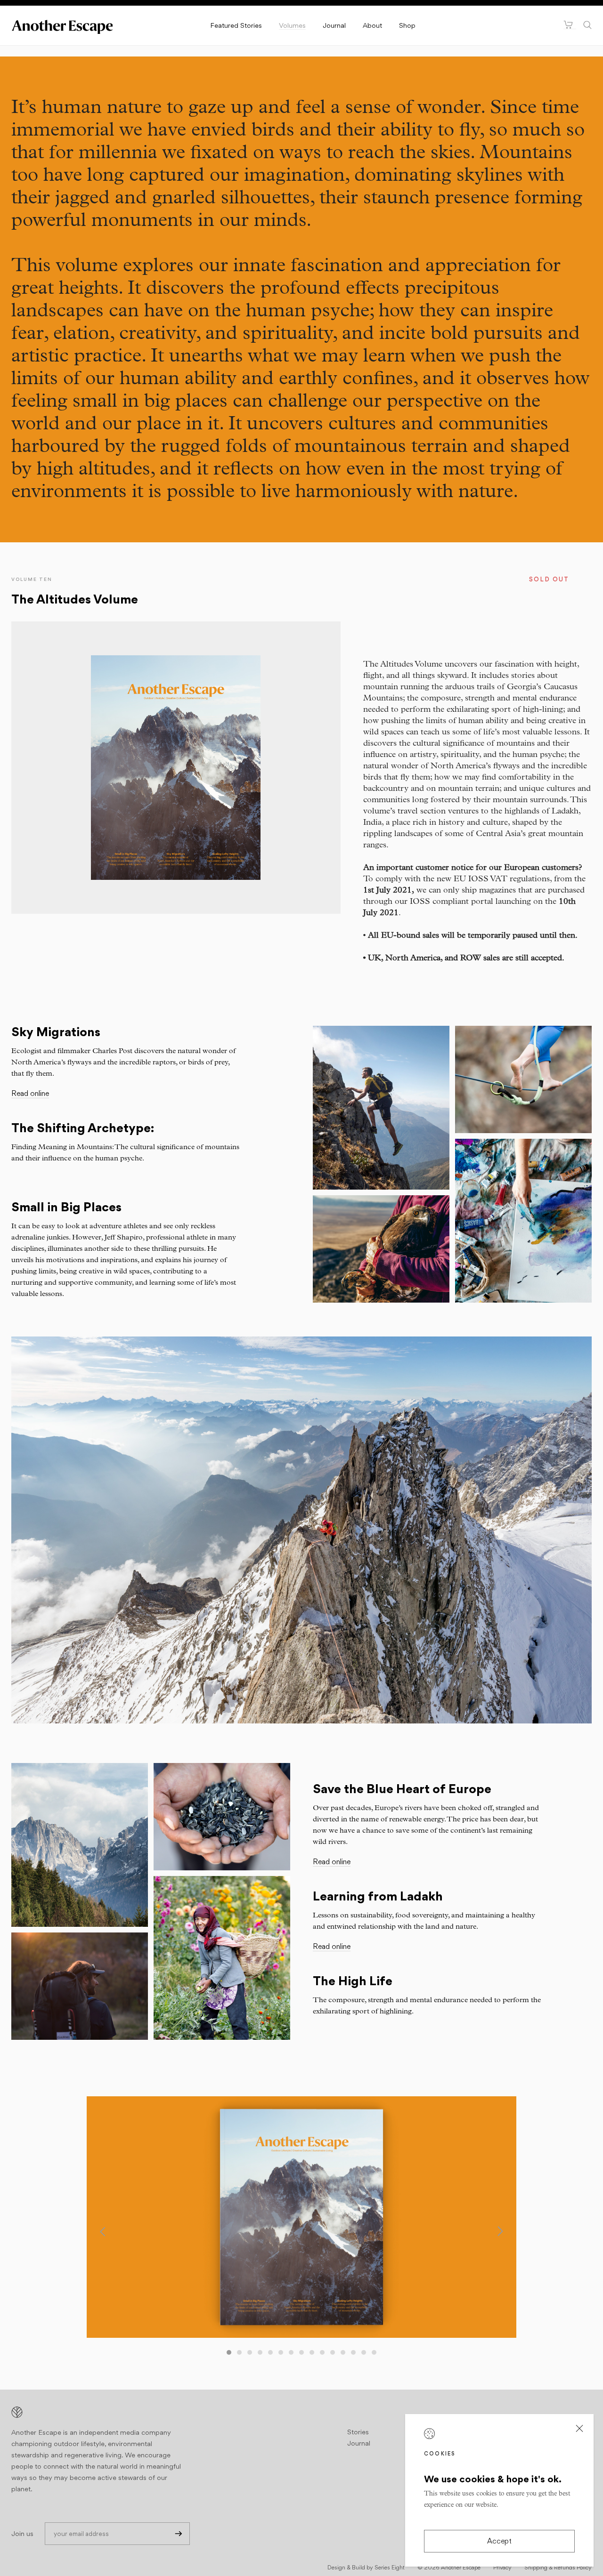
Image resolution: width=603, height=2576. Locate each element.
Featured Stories (236, 25)
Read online (30, 1093)
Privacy (502, 2567)
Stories (358, 2432)
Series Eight (390, 2567)
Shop (407, 25)
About (372, 25)
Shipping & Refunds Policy (558, 2567)
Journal (334, 25)
